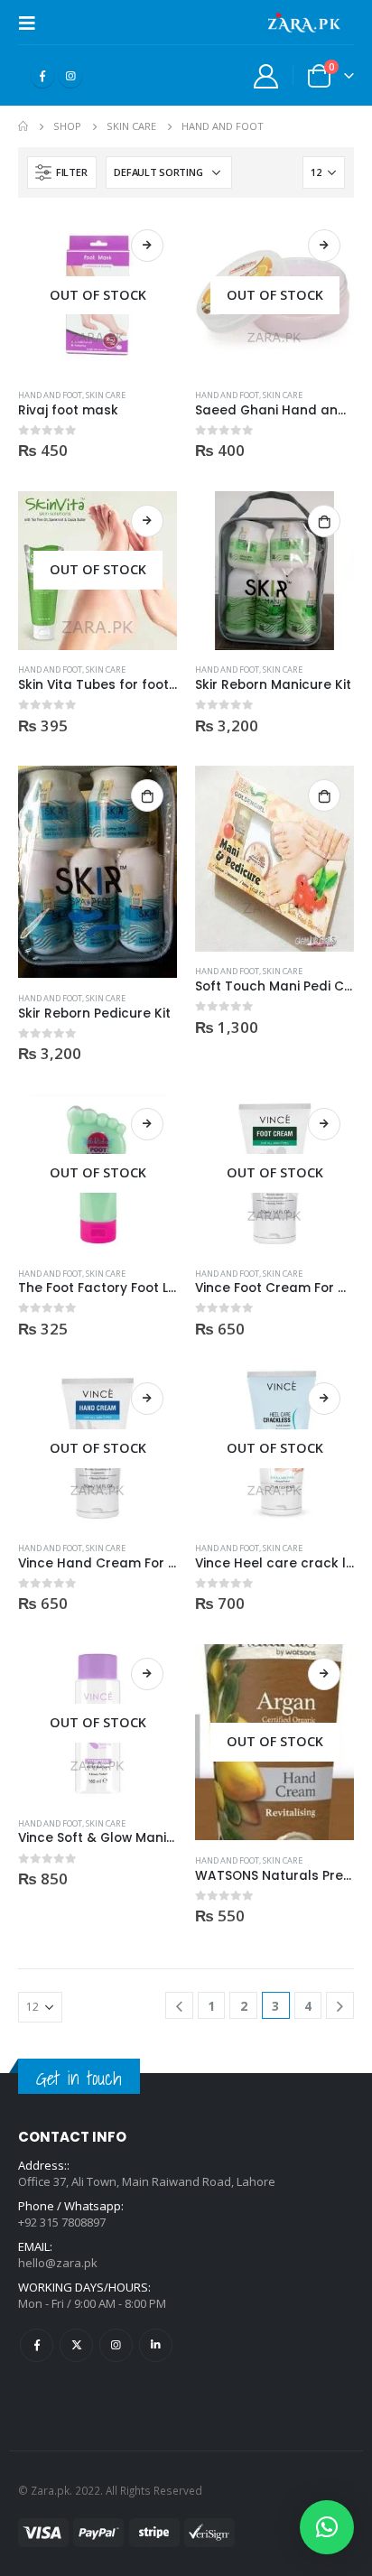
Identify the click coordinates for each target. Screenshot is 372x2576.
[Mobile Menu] (33, 23)
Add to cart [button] (324, 521)
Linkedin (156, 2345)
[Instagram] (70, 76)
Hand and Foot (50, 395)
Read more (147, 246)
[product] (274, 571)
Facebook (37, 2345)
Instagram (116, 2345)
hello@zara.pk (58, 2263)
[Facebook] (42, 76)
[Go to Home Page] (23, 126)
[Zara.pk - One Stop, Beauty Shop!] (304, 23)
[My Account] (266, 75)
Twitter (76, 2345)
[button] (327, 2527)
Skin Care (106, 395)
